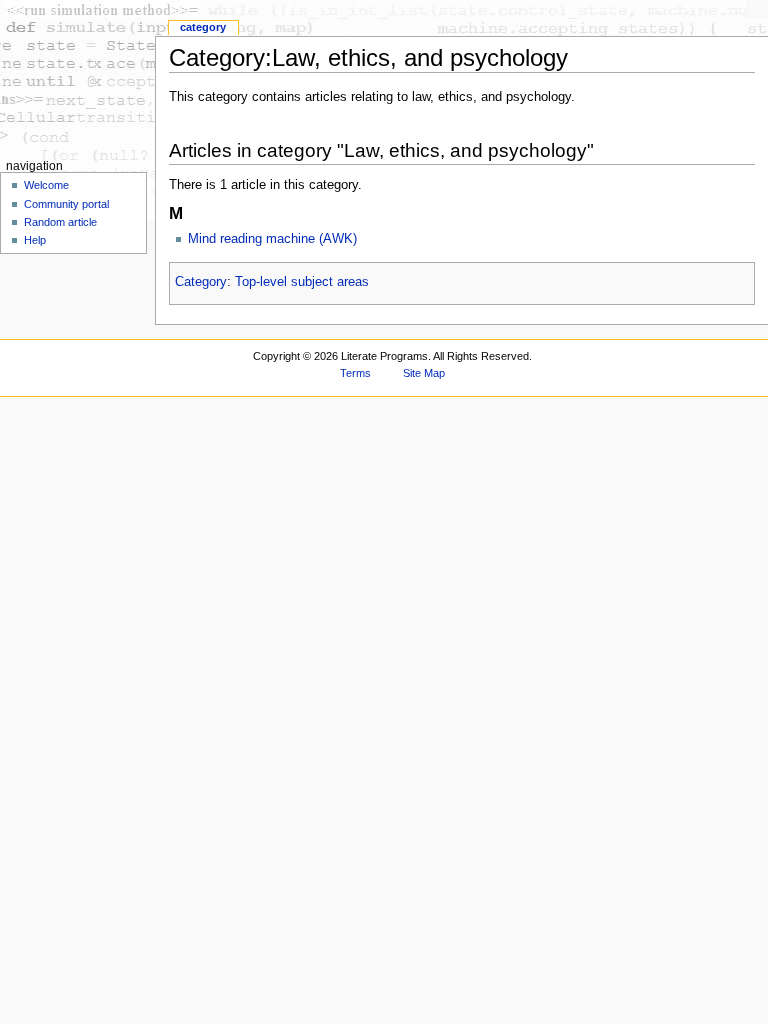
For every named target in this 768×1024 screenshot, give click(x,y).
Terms (355, 373)
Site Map (424, 373)
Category (201, 282)
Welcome (46, 185)
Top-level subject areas (302, 282)
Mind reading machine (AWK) (272, 239)
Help (35, 240)
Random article (60, 222)
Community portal (66, 204)
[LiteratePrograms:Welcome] (77, 77)
